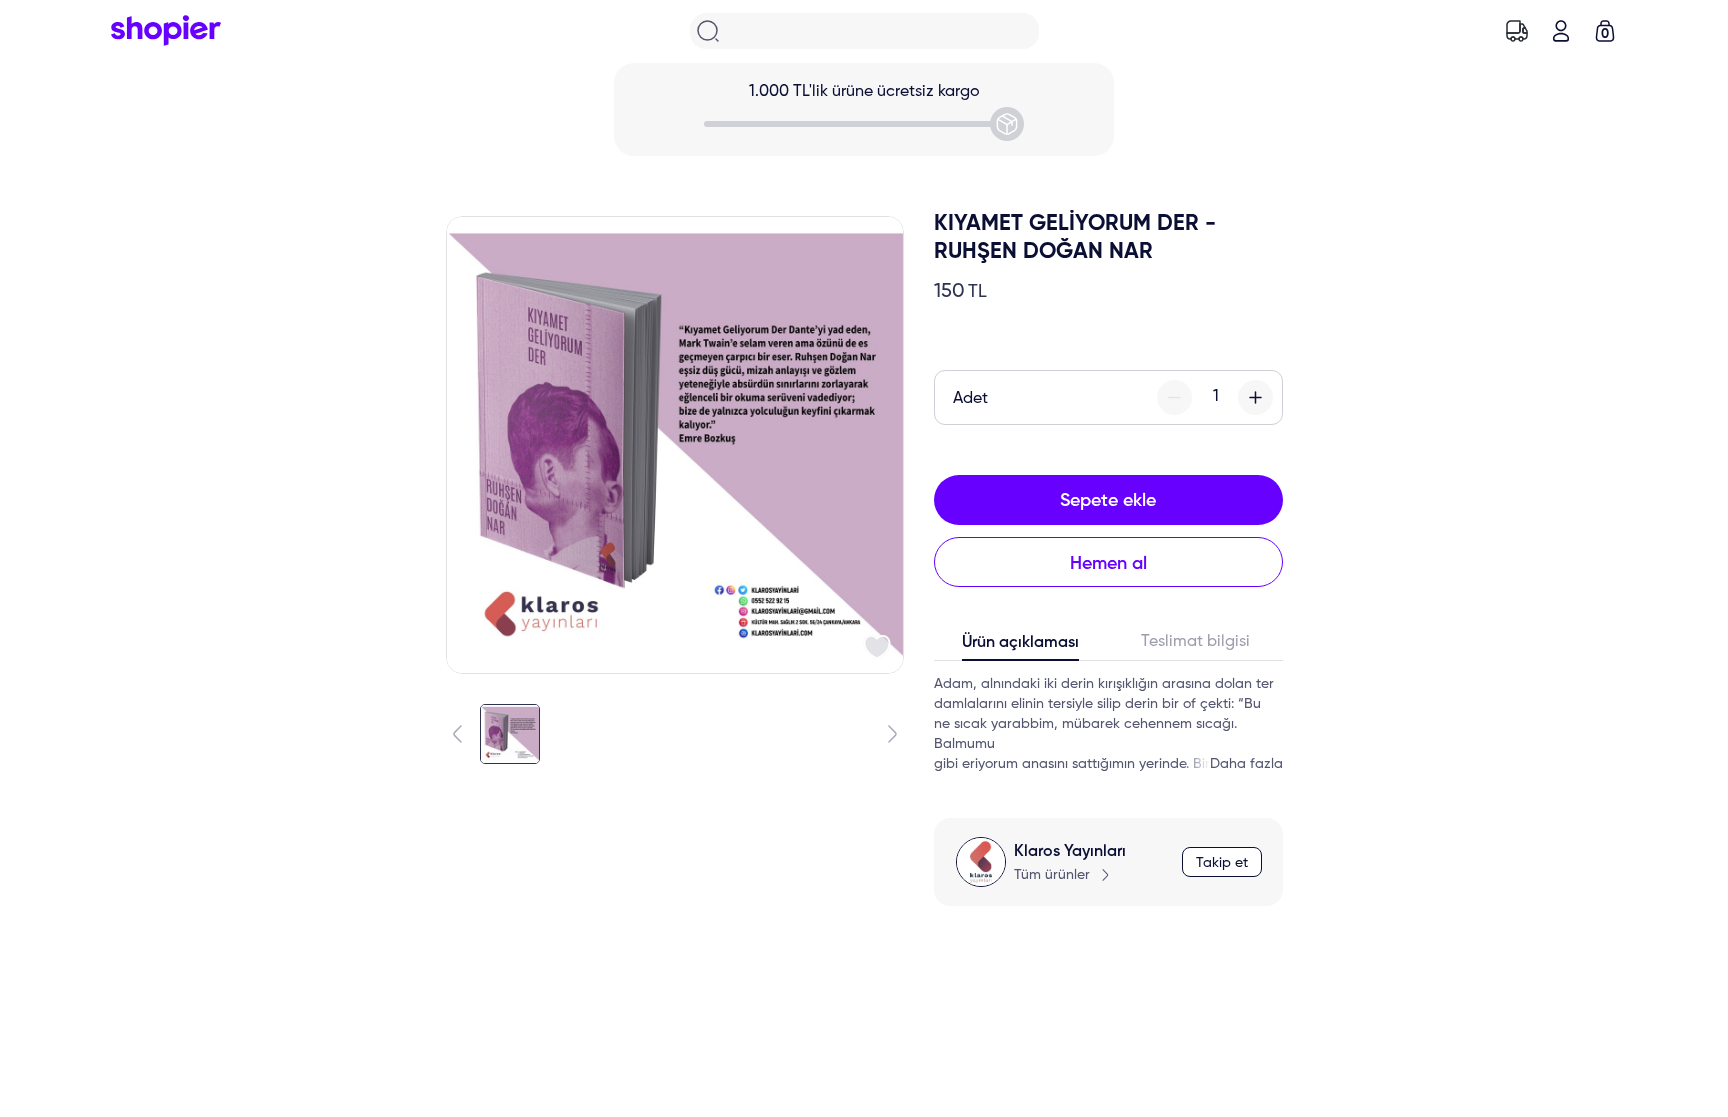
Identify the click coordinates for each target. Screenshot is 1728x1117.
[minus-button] (1174, 397)
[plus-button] (1255, 397)
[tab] (1021, 647)
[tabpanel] (1108, 724)
